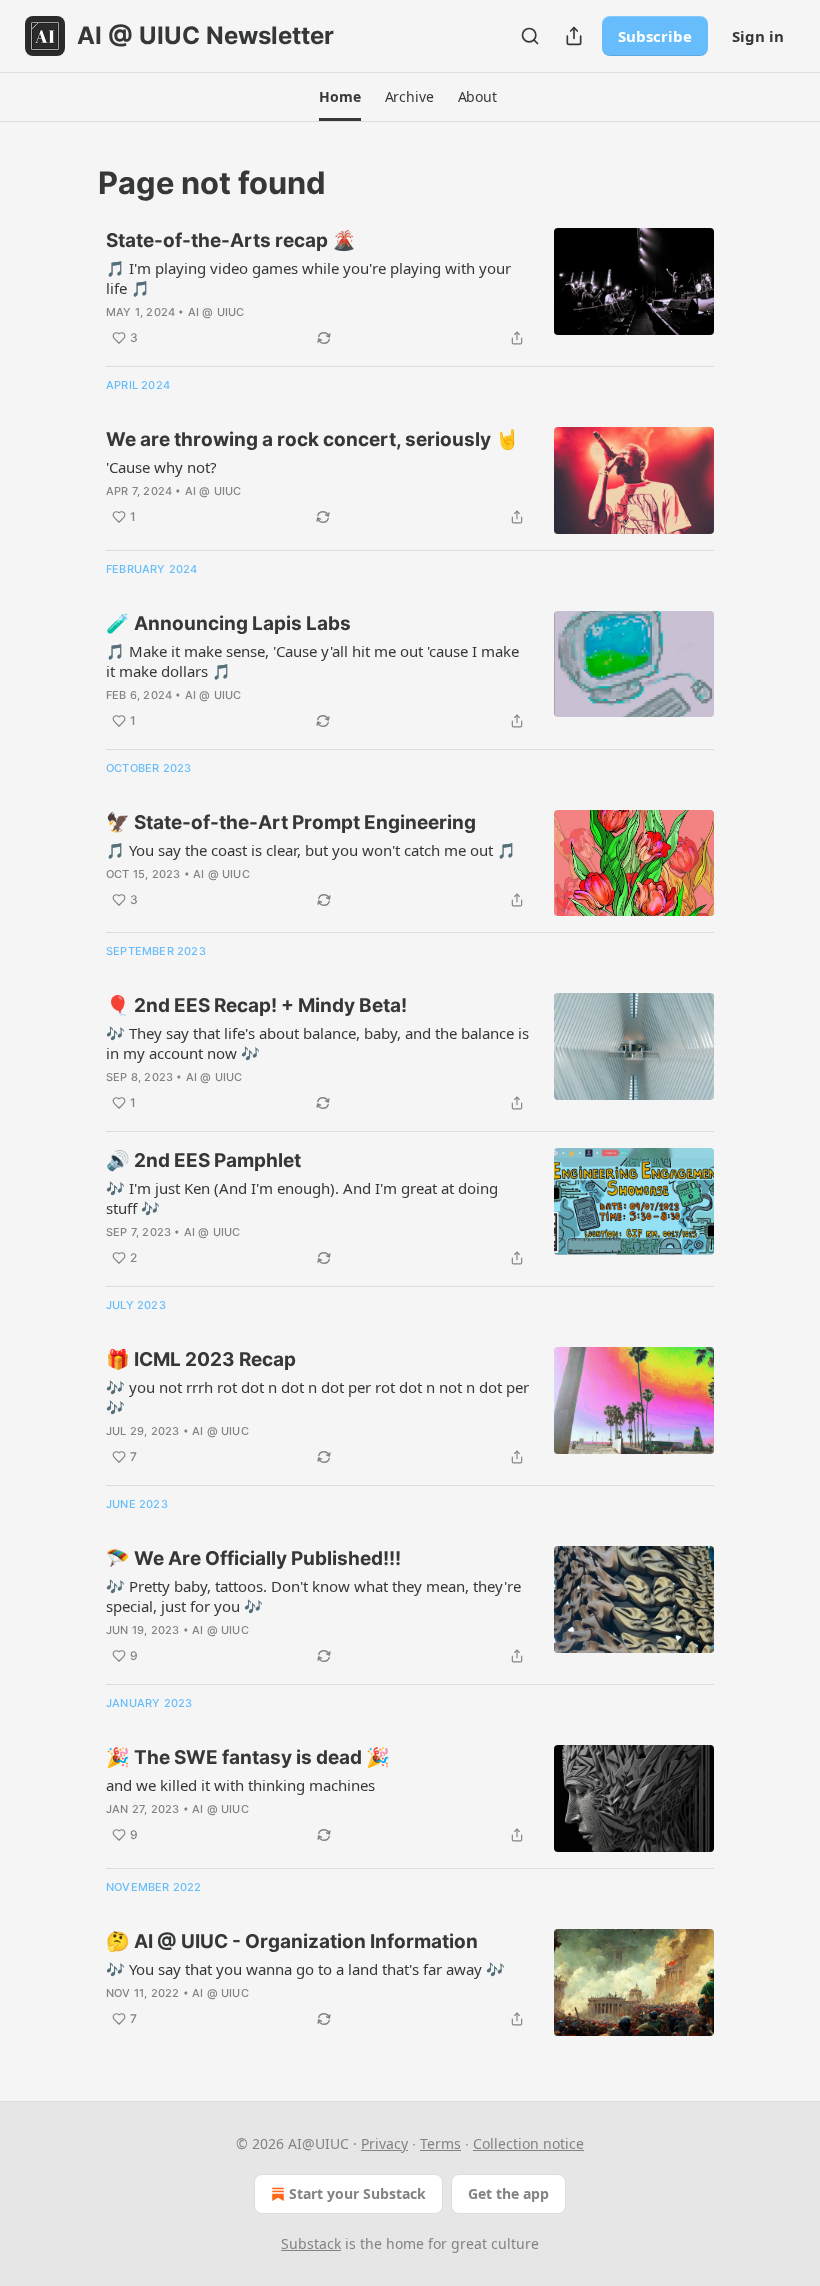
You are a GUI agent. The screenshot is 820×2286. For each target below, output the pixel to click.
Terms (440, 2143)
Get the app (508, 2193)
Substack (311, 2243)
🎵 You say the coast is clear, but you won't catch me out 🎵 (311, 850)
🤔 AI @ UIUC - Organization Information (292, 1941)
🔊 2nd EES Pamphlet (203, 1160)
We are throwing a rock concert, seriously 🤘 (312, 439)
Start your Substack (357, 2193)
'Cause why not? (161, 467)
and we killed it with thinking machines (240, 1785)
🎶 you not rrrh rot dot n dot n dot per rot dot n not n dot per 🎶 (317, 1397)
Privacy (384, 2143)
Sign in (758, 36)
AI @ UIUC (216, 312)
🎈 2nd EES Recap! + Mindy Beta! (256, 1005)
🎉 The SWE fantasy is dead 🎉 (248, 1757)
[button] (339, 97)
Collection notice (528, 2143)
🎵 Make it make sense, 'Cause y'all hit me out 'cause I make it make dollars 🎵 (312, 661)
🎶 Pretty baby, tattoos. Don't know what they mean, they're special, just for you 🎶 (313, 1596)
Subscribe (655, 36)
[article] (410, 289)
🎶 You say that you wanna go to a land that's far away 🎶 (305, 1969)
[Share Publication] (574, 36)
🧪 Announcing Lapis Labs (228, 623)
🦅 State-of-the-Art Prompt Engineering (291, 822)
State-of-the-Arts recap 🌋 (231, 240)
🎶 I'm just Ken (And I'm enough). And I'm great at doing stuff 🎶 (302, 1198)
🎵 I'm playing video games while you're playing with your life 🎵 (308, 278)
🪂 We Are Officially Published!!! (253, 1558)
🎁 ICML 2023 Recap (201, 1359)
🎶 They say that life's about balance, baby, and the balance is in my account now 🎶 (317, 1043)
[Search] (530, 36)
